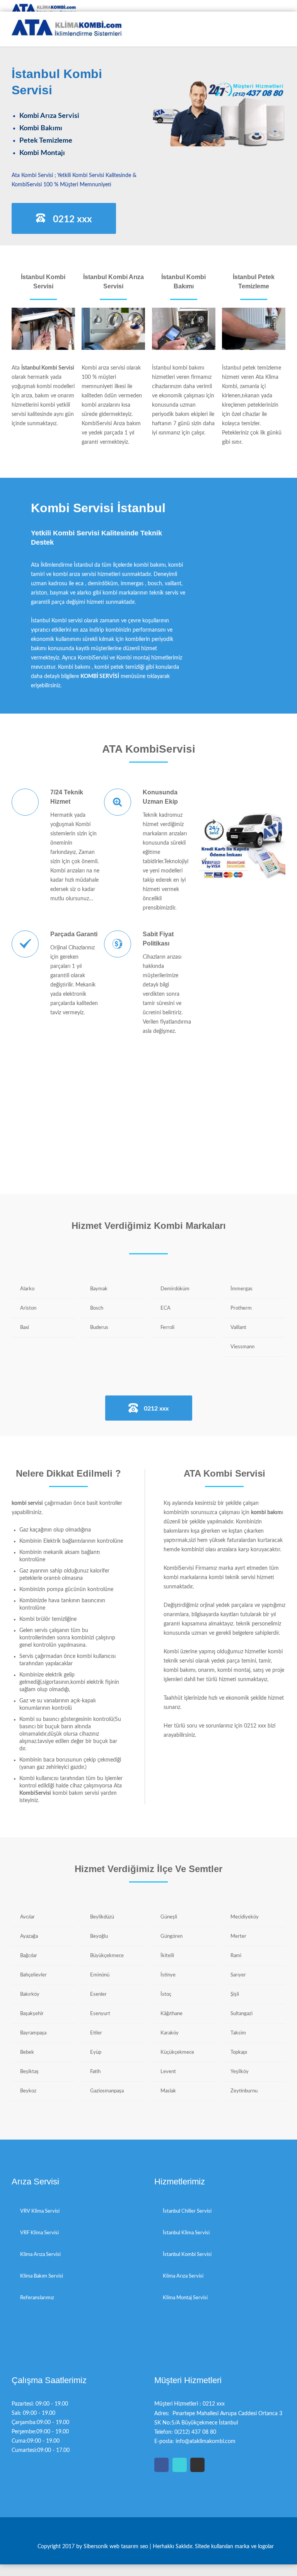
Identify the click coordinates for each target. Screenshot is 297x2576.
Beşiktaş (29, 2072)
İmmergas (242, 1289)
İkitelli (167, 1956)
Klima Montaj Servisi (185, 2298)
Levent (168, 2072)
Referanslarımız (37, 2298)
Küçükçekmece (177, 2052)
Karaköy (170, 2033)
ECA (166, 1308)
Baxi (25, 1328)
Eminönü (100, 1975)
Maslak (168, 2091)
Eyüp (96, 2052)
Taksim (238, 2033)
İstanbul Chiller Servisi (187, 2211)
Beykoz (28, 2091)
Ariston (28, 1308)
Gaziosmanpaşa (107, 2091)
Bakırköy (30, 1994)
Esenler (98, 1994)
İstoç (166, 1994)
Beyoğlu (99, 1936)
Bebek (27, 2052)
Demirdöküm (175, 1289)
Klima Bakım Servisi (42, 2276)
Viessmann (242, 1347)
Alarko (27, 1289)
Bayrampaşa (33, 2033)
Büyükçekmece (107, 1956)
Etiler (96, 2033)
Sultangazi (242, 2014)
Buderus (99, 1328)
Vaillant (238, 1328)
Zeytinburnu (244, 2091)
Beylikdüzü (102, 1917)
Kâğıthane (172, 2014)
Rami (236, 1956)
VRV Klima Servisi (40, 2211)
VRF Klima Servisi (39, 2233)
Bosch (97, 1308)
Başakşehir (32, 2014)
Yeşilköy (240, 2072)
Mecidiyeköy (245, 1917)
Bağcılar (29, 1956)
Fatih (95, 2072)
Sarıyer (238, 1975)
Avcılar (27, 1917)
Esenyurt (100, 2014)
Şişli (235, 1994)
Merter (238, 1936)
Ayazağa (29, 1936)
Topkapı (239, 2052)
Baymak (99, 1289)
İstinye (168, 1975)
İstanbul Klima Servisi (186, 2233)
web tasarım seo (130, 2547)
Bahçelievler (33, 1975)
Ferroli (167, 1328)
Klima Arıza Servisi (40, 2255)
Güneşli (169, 1917)
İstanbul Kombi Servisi (187, 2255)
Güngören (172, 1936)
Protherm (241, 1308)
